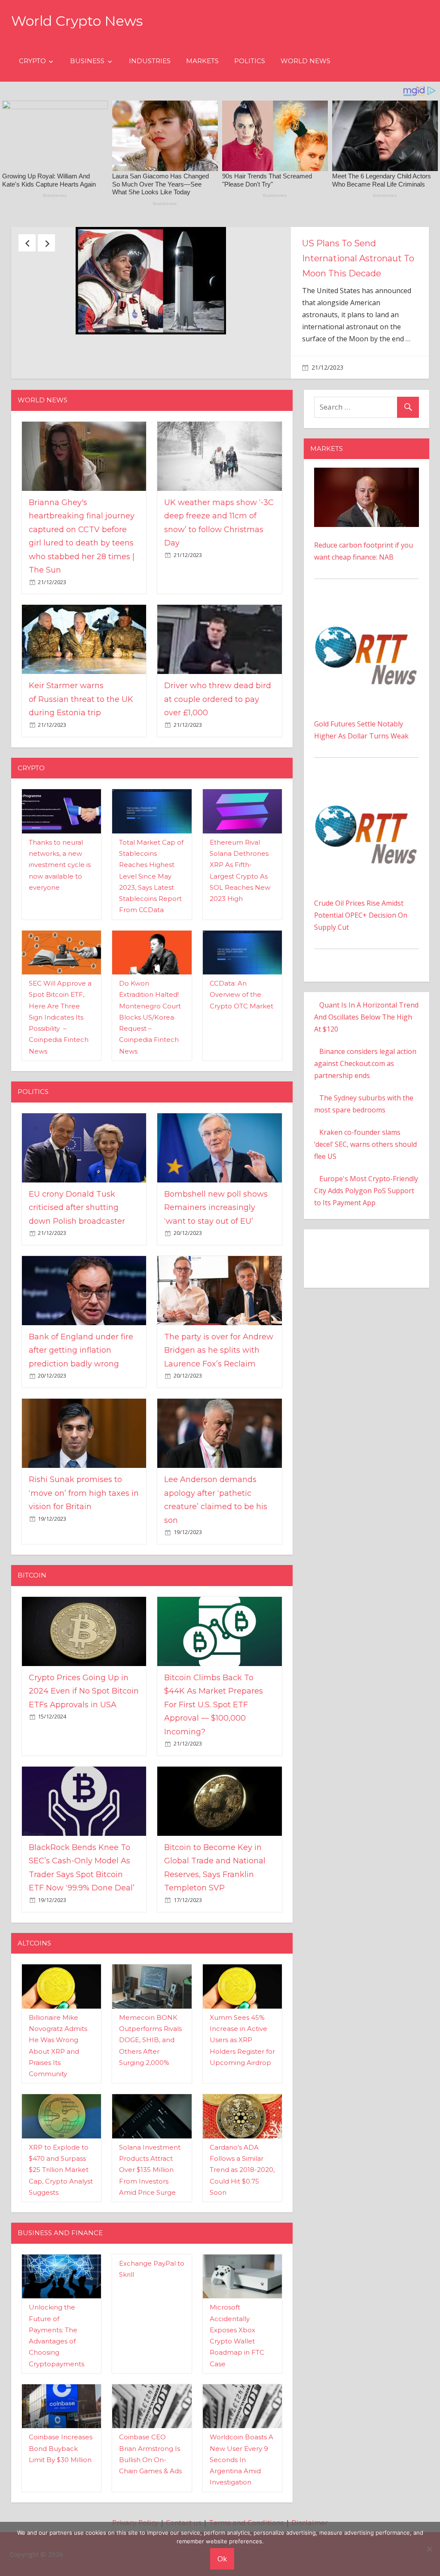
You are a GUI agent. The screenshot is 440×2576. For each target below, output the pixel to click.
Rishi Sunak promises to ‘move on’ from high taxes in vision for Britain (84, 1550)
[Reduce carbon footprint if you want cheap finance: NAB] (367, 531)
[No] (429, 2549)
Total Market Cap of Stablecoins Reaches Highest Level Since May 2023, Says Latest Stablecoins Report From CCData (151, 933)
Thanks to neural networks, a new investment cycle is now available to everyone (60, 922)
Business (87, 61)
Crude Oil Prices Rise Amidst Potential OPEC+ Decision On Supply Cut (361, 972)
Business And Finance (60, 2290)
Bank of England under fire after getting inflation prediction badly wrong (81, 1407)
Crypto (32, 61)
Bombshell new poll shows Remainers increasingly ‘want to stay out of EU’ (216, 1265)
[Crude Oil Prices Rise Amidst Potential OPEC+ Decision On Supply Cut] (367, 843)
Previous (27, 243)
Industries (150, 61)
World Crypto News (77, 21)
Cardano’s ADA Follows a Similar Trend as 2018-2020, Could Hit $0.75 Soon (242, 2227)
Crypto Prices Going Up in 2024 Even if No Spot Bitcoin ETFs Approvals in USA (84, 1748)
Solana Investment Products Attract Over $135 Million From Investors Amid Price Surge (150, 2227)
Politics (250, 61)
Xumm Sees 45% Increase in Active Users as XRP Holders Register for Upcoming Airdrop (242, 2097)
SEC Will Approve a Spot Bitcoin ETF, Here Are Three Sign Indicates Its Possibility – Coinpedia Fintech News (60, 1074)
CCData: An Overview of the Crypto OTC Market (241, 1052)
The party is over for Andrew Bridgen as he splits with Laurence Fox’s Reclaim (219, 1407)
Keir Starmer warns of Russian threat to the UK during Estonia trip (81, 756)
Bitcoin (32, 1632)
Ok (222, 2559)
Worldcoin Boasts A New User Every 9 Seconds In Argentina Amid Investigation (241, 2517)
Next (46, 243)
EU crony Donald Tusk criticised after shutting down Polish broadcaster (77, 1265)
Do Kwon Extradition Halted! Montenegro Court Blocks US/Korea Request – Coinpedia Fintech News (150, 1074)
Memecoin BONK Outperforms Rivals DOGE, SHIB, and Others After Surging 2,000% (150, 2097)
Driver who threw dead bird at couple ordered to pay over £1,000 (218, 756)
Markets (202, 61)
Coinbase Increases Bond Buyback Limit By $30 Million (61, 2506)
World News (306, 61)
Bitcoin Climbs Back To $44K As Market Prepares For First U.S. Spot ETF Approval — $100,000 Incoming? (214, 1762)
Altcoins (34, 2000)
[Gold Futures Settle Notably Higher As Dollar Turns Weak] (367, 665)
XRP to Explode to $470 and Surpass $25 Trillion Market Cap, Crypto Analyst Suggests (61, 2227)
